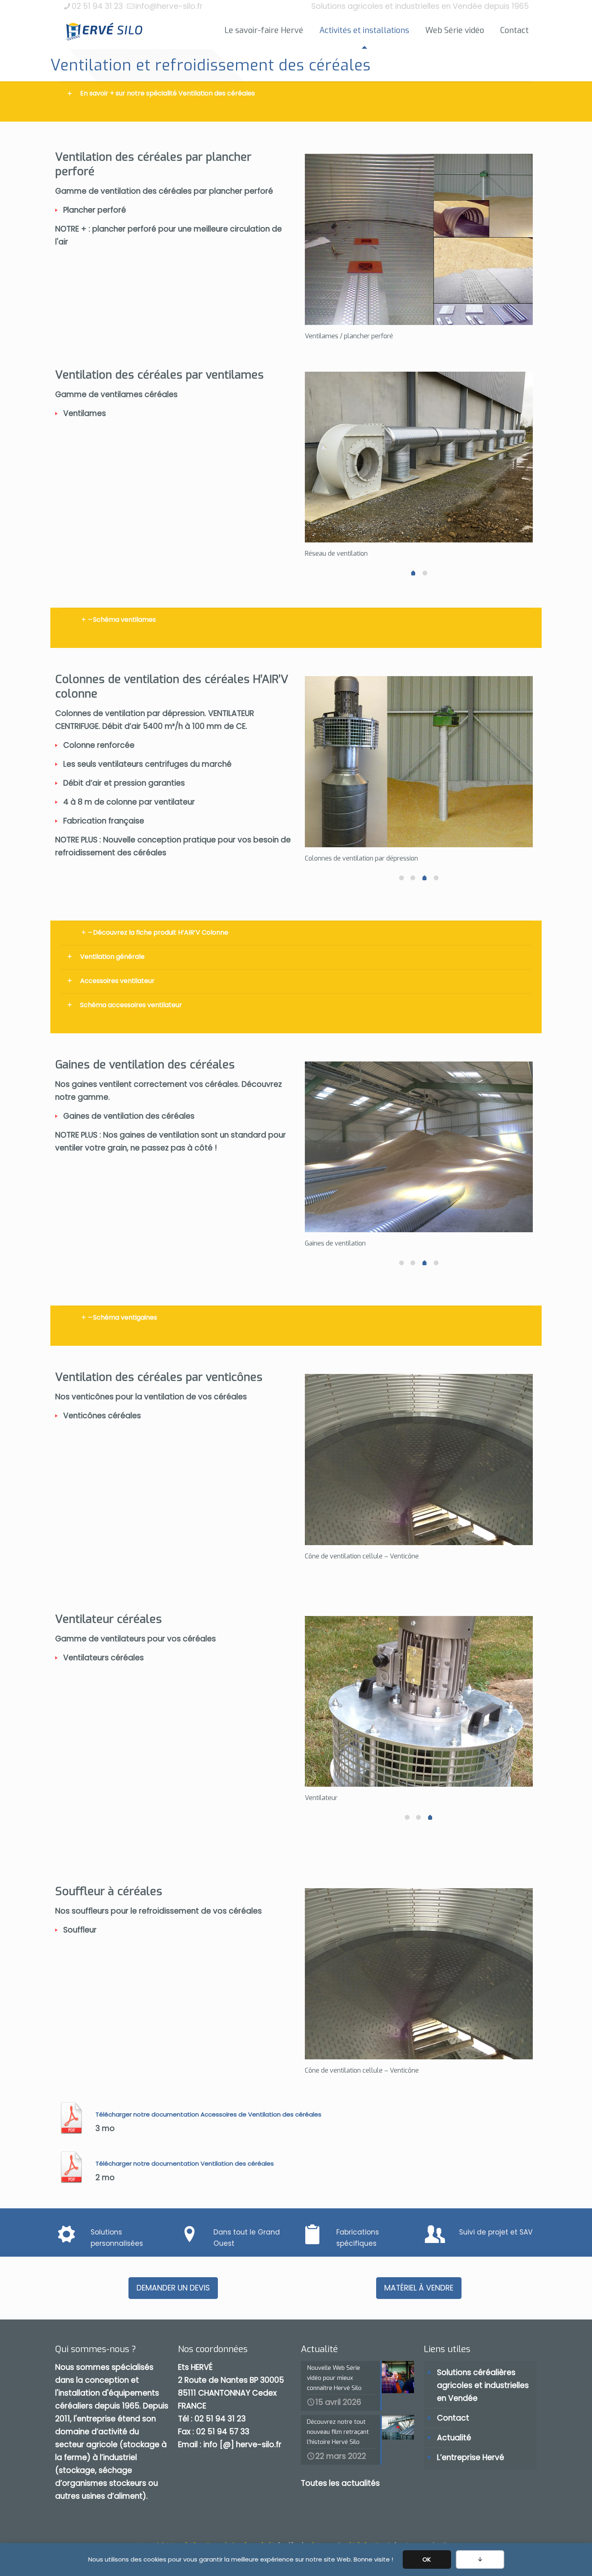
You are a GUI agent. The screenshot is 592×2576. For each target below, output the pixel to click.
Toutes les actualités (340, 2483)
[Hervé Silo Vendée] (104, 31)
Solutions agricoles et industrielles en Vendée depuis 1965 (420, 6)
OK (427, 2559)
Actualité (454, 2438)
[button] (296, 93)
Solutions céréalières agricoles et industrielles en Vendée (483, 2385)
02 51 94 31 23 (97, 6)
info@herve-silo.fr (169, 6)
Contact (453, 2418)
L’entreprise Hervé (471, 2457)
